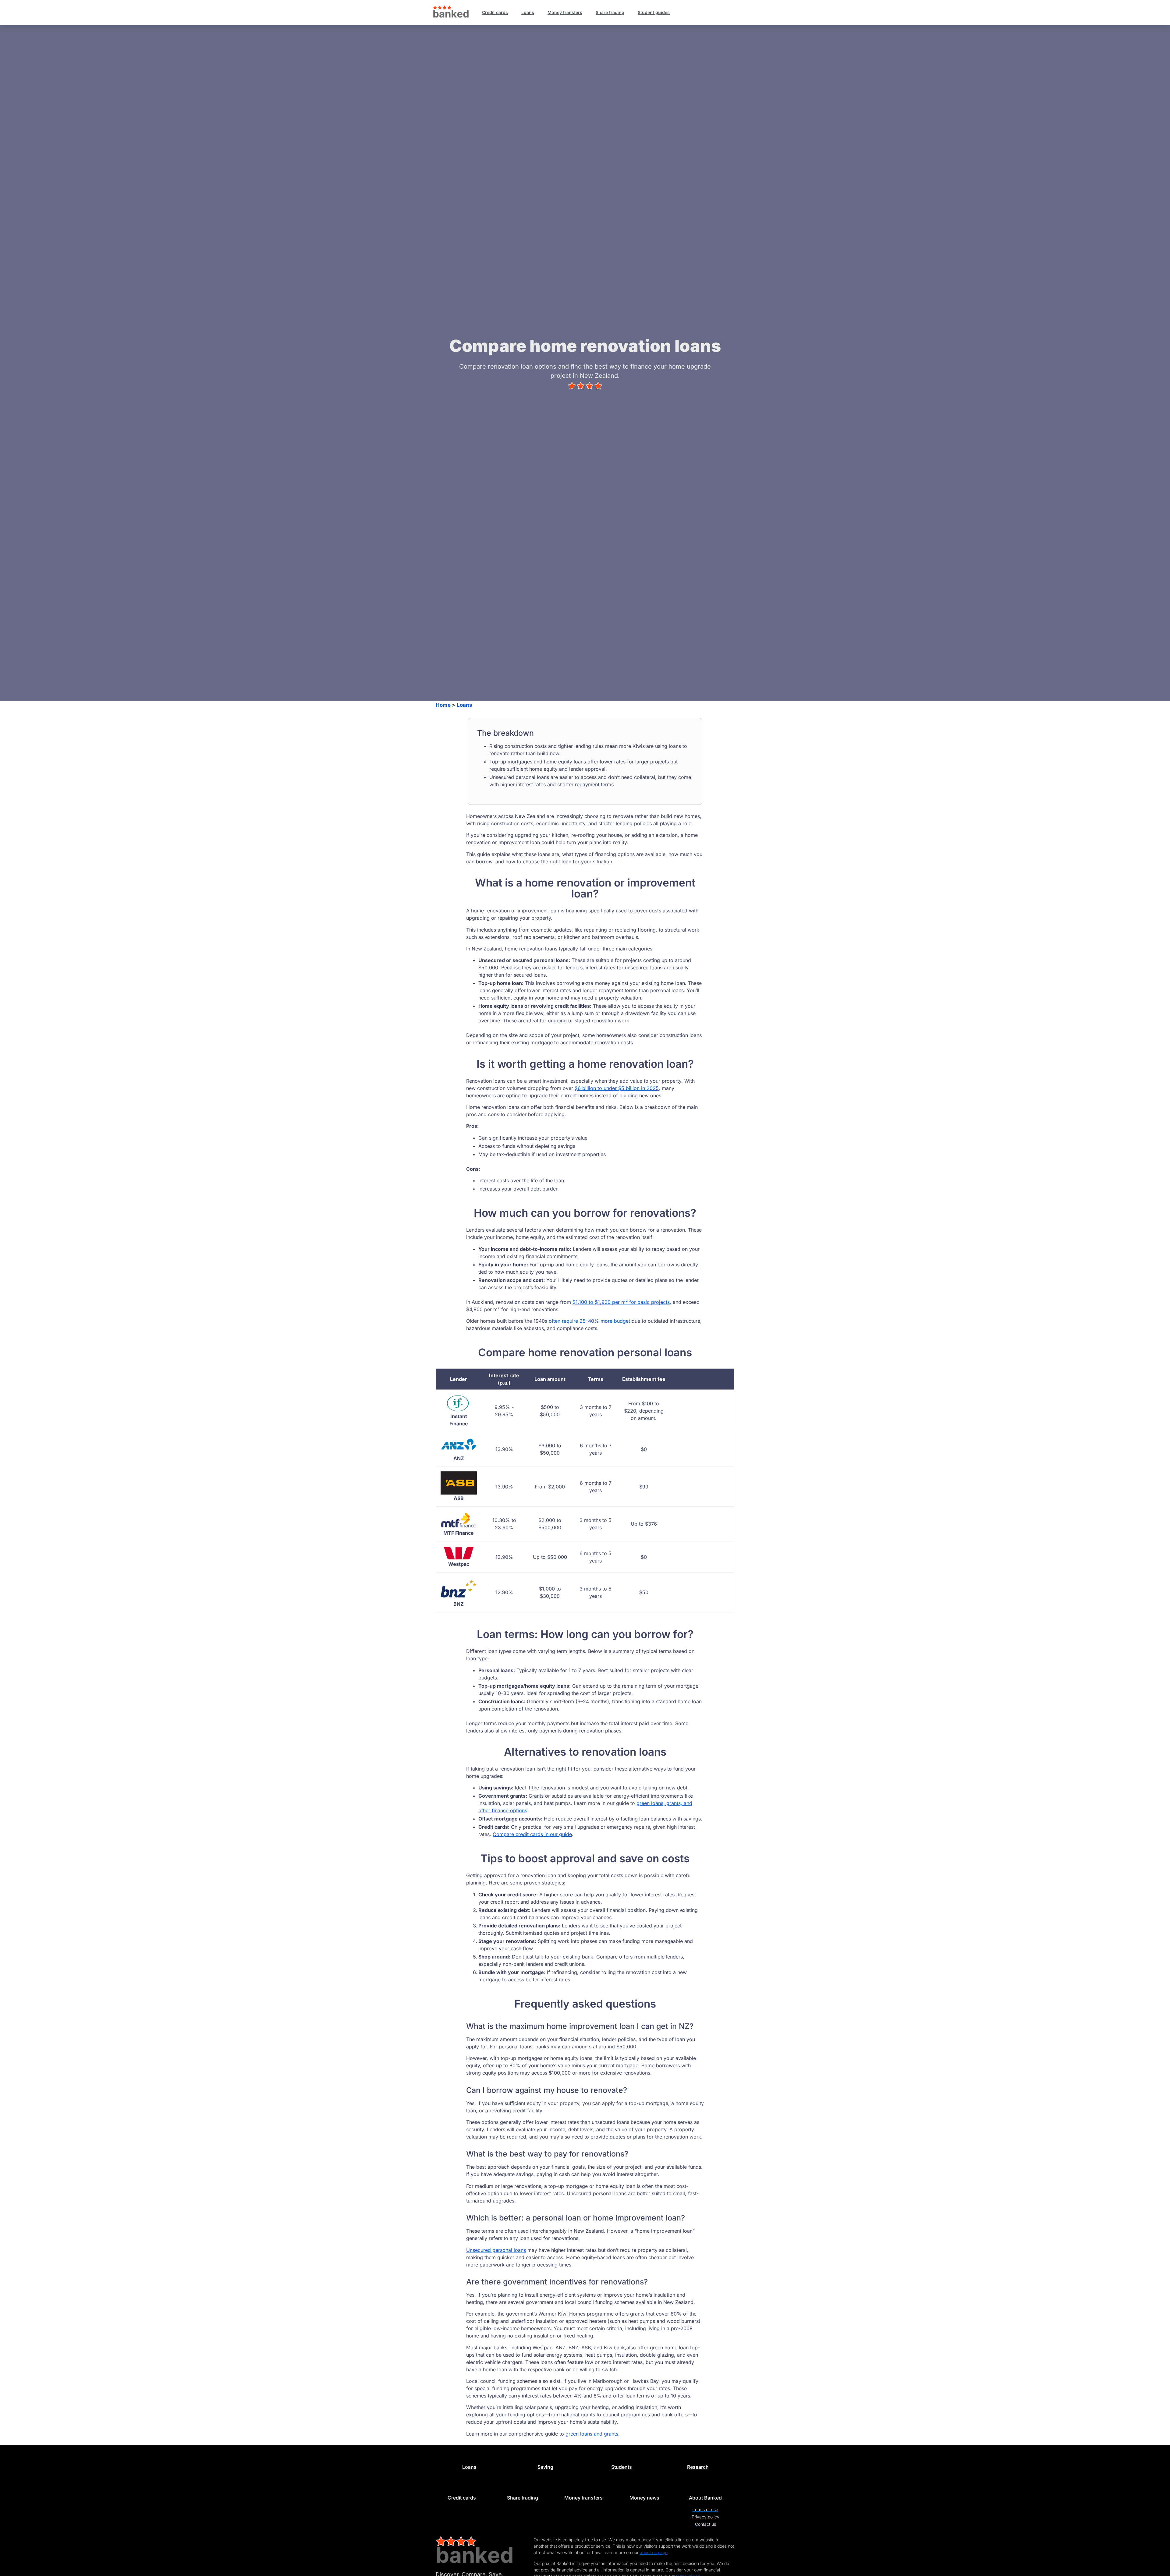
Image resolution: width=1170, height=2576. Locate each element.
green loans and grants (592, 2434)
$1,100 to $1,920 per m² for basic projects (621, 1302)
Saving (545, 2467)
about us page (654, 2552)
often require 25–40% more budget (589, 1321)
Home (443, 705)
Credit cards (495, 12)
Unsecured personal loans (496, 2250)
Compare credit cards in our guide (532, 1834)
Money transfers (565, 12)
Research (698, 2467)
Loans (528, 12)
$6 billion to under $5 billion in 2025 (617, 1088)
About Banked (705, 2498)
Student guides (654, 12)
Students (622, 2467)
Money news (644, 2498)
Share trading (610, 12)
